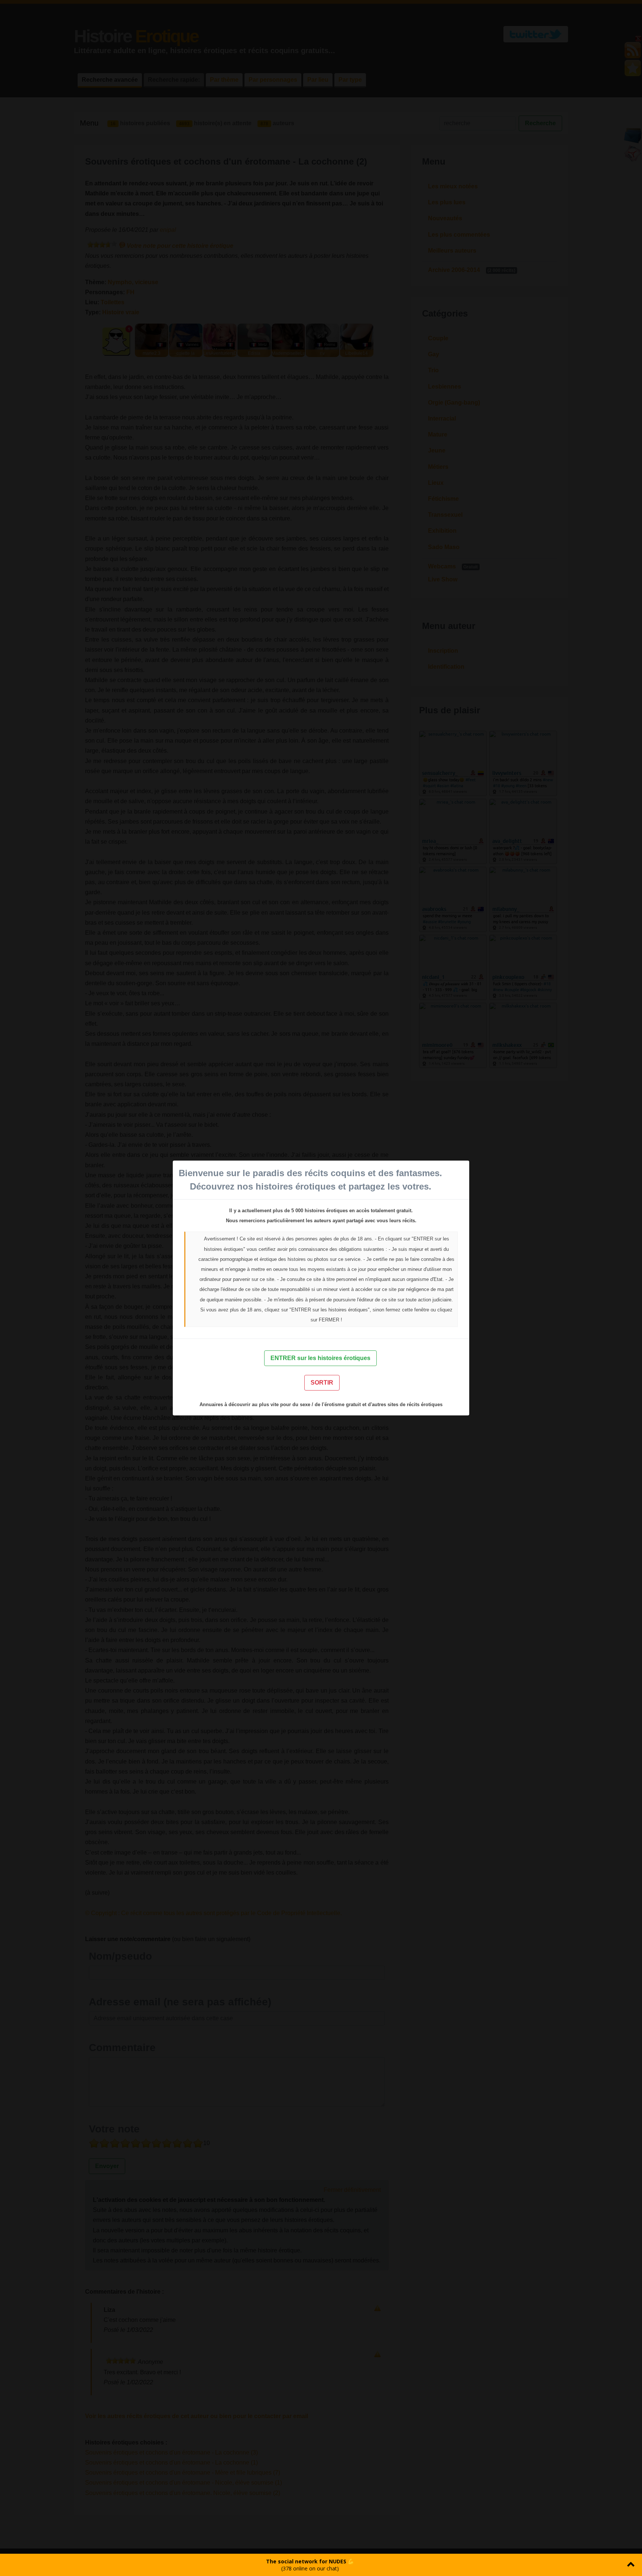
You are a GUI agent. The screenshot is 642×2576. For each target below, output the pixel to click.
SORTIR (322, 1383)
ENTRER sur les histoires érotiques (320, 1358)
